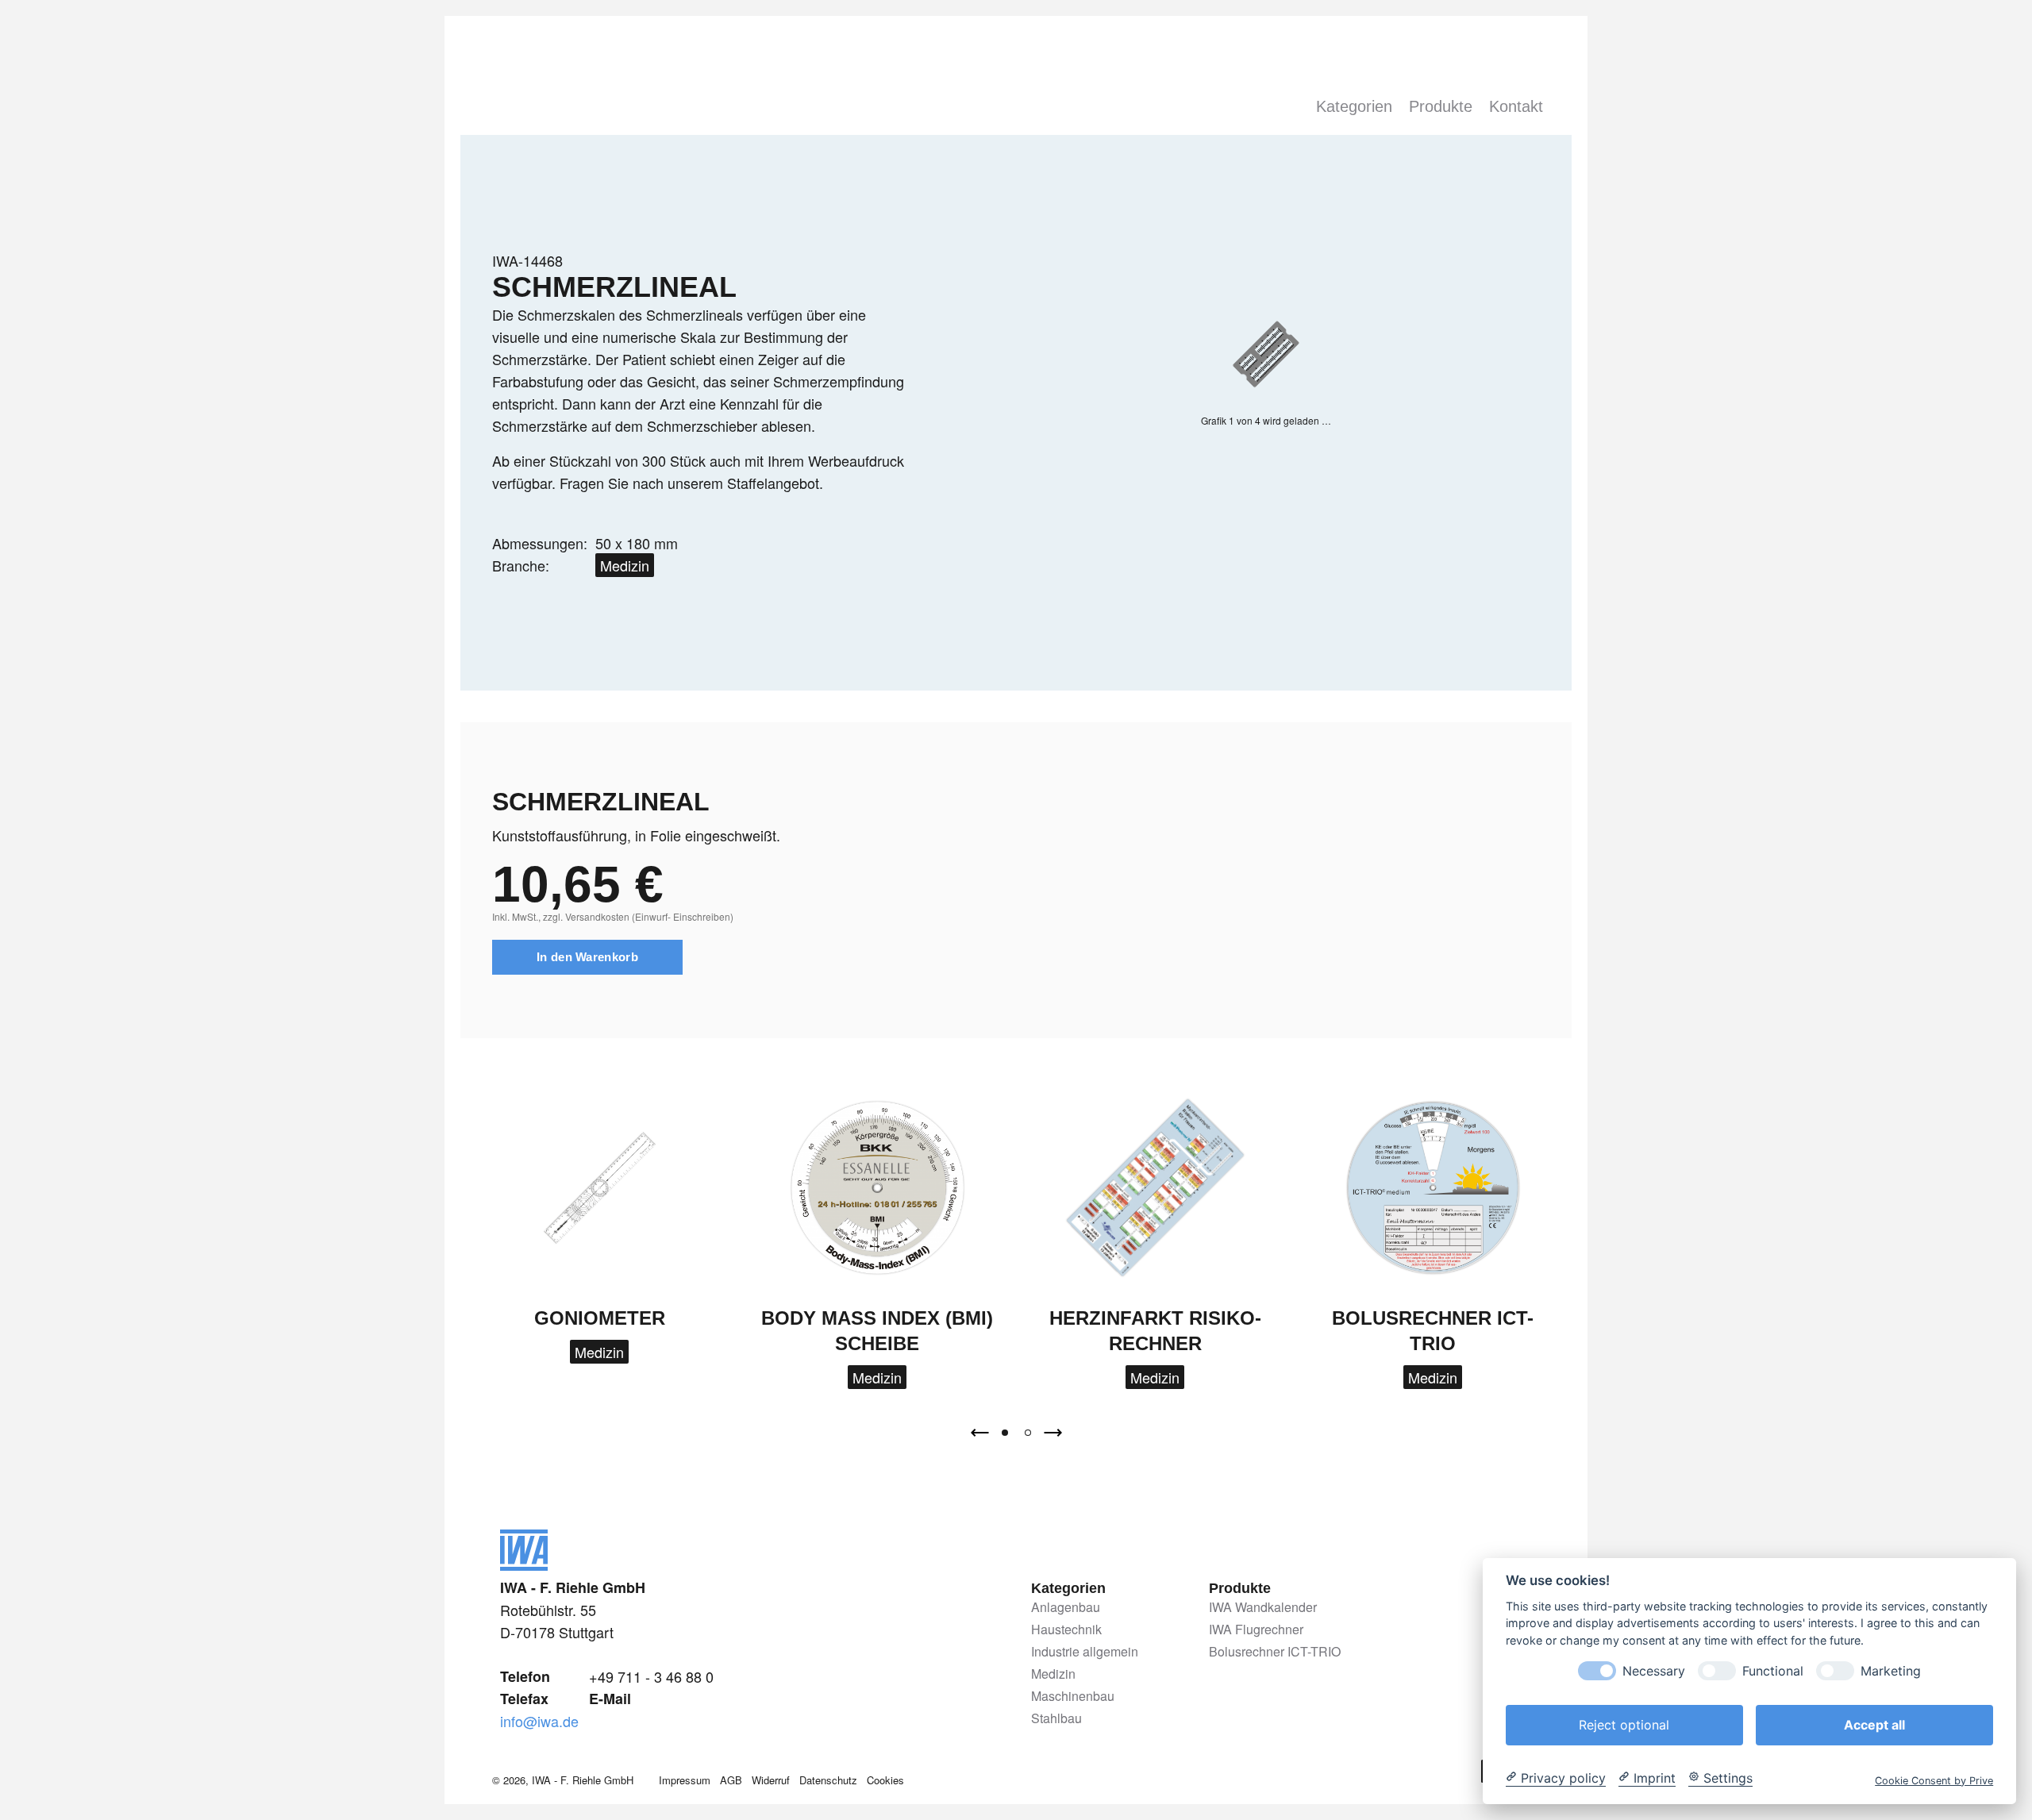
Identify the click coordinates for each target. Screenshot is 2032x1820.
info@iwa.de (539, 1721)
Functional (1773, 1670)
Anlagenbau (1066, 1608)
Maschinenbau (1073, 1697)
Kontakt (1516, 106)
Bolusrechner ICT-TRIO (1275, 1652)
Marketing (1891, 1670)
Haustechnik (1066, 1630)
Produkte (1441, 106)
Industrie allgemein (1085, 1652)
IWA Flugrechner (1256, 1630)
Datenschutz (828, 1780)
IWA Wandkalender (1263, 1608)
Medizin (625, 565)
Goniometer (600, 1318)
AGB (731, 1780)
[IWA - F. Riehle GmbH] (524, 1564)
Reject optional (1624, 1724)
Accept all (1874, 1724)
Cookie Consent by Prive (1934, 1780)
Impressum (685, 1780)
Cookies (885, 1780)
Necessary (1654, 1670)
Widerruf (771, 1780)
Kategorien (1354, 106)
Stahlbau (1056, 1719)
